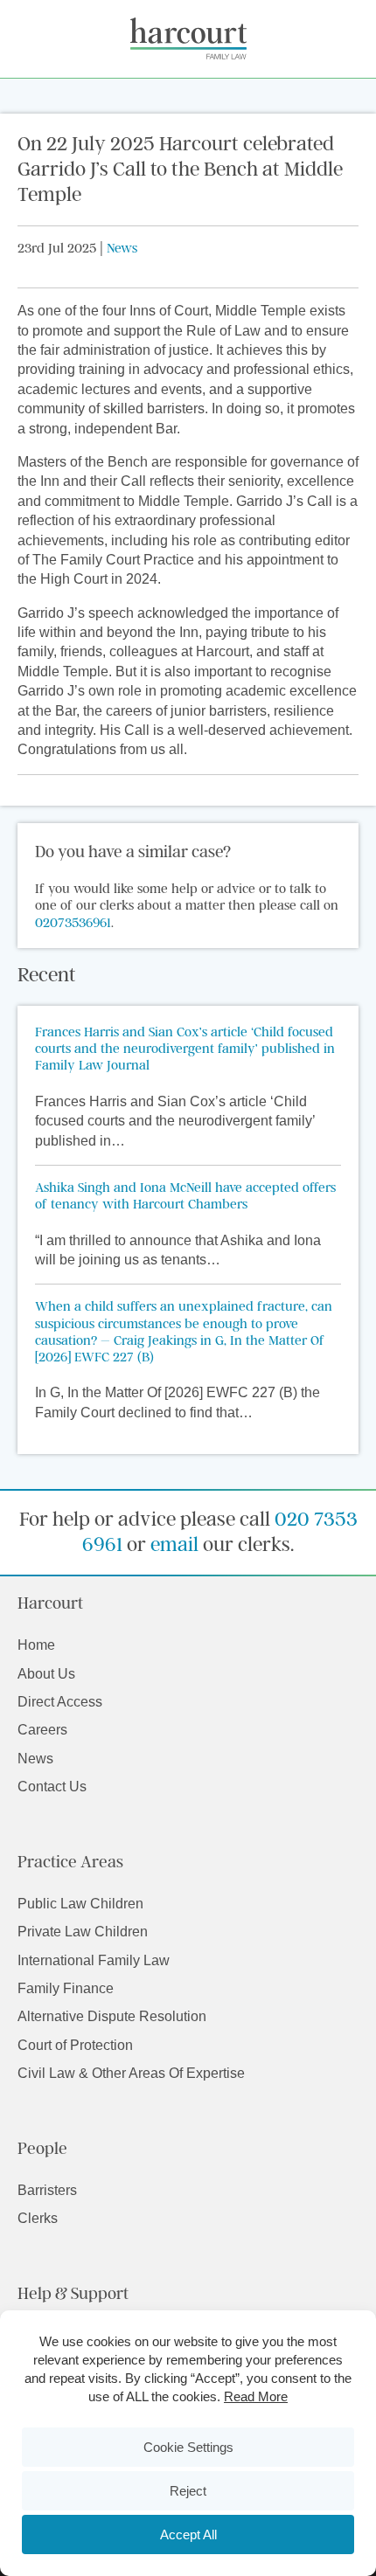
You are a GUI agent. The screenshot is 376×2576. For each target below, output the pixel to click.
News (122, 247)
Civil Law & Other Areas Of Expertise (131, 2073)
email (174, 1544)
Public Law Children (80, 1904)
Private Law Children (83, 1932)
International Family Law (94, 1960)
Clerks (38, 2218)
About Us (46, 1674)
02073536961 (73, 922)
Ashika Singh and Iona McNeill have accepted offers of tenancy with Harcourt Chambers (185, 1195)
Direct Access (60, 1702)
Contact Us (52, 1787)
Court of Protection (75, 2045)
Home (36, 1645)
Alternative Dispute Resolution (112, 2016)
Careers (42, 1730)
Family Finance (66, 1988)
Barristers (47, 2190)
